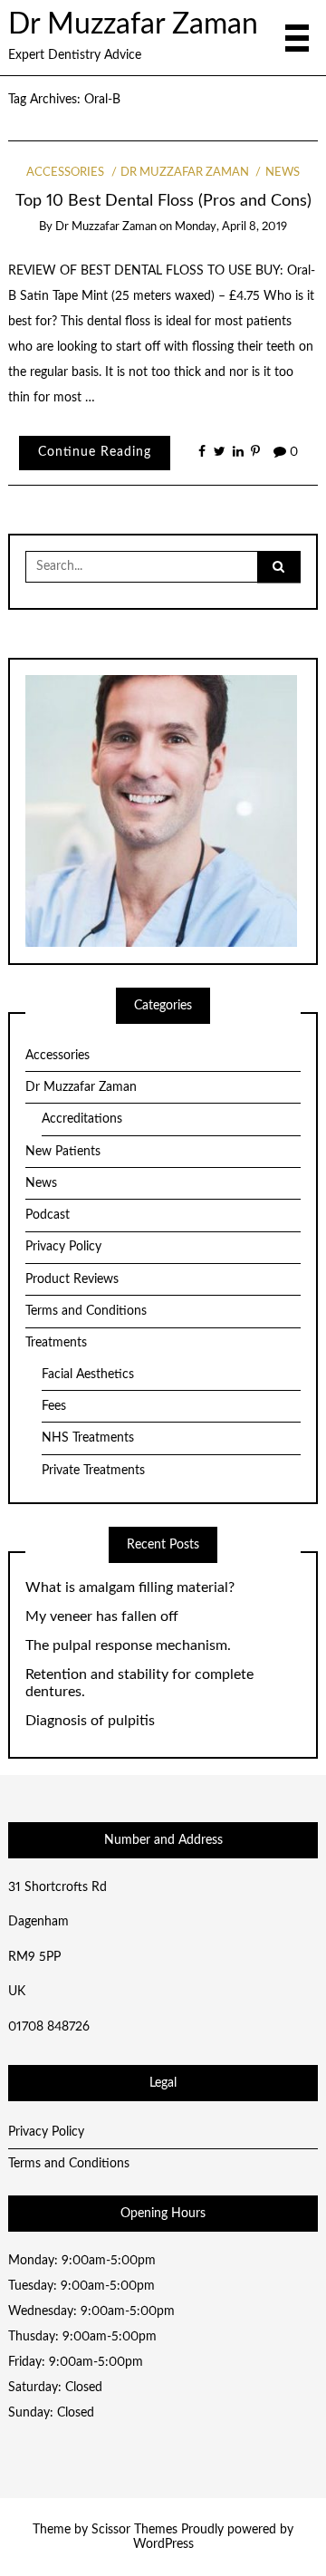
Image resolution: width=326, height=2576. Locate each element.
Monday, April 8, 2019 (231, 227)
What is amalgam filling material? (130, 1587)
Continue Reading (95, 452)
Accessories (65, 173)
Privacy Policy (63, 1247)
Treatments (56, 1343)
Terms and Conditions (86, 1311)
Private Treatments (93, 1471)
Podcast (48, 1215)
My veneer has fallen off (102, 1616)
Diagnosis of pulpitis (90, 1721)
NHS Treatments (88, 1438)
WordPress (163, 2544)
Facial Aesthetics (88, 1375)
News (282, 173)
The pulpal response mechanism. (128, 1645)
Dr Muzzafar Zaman (133, 25)
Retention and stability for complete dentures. (139, 1683)
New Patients (63, 1152)
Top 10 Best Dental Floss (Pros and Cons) (163, 201)
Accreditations (82, 1119)
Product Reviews (72, 1279)
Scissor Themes (134, 2530)
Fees (54, 1406)
